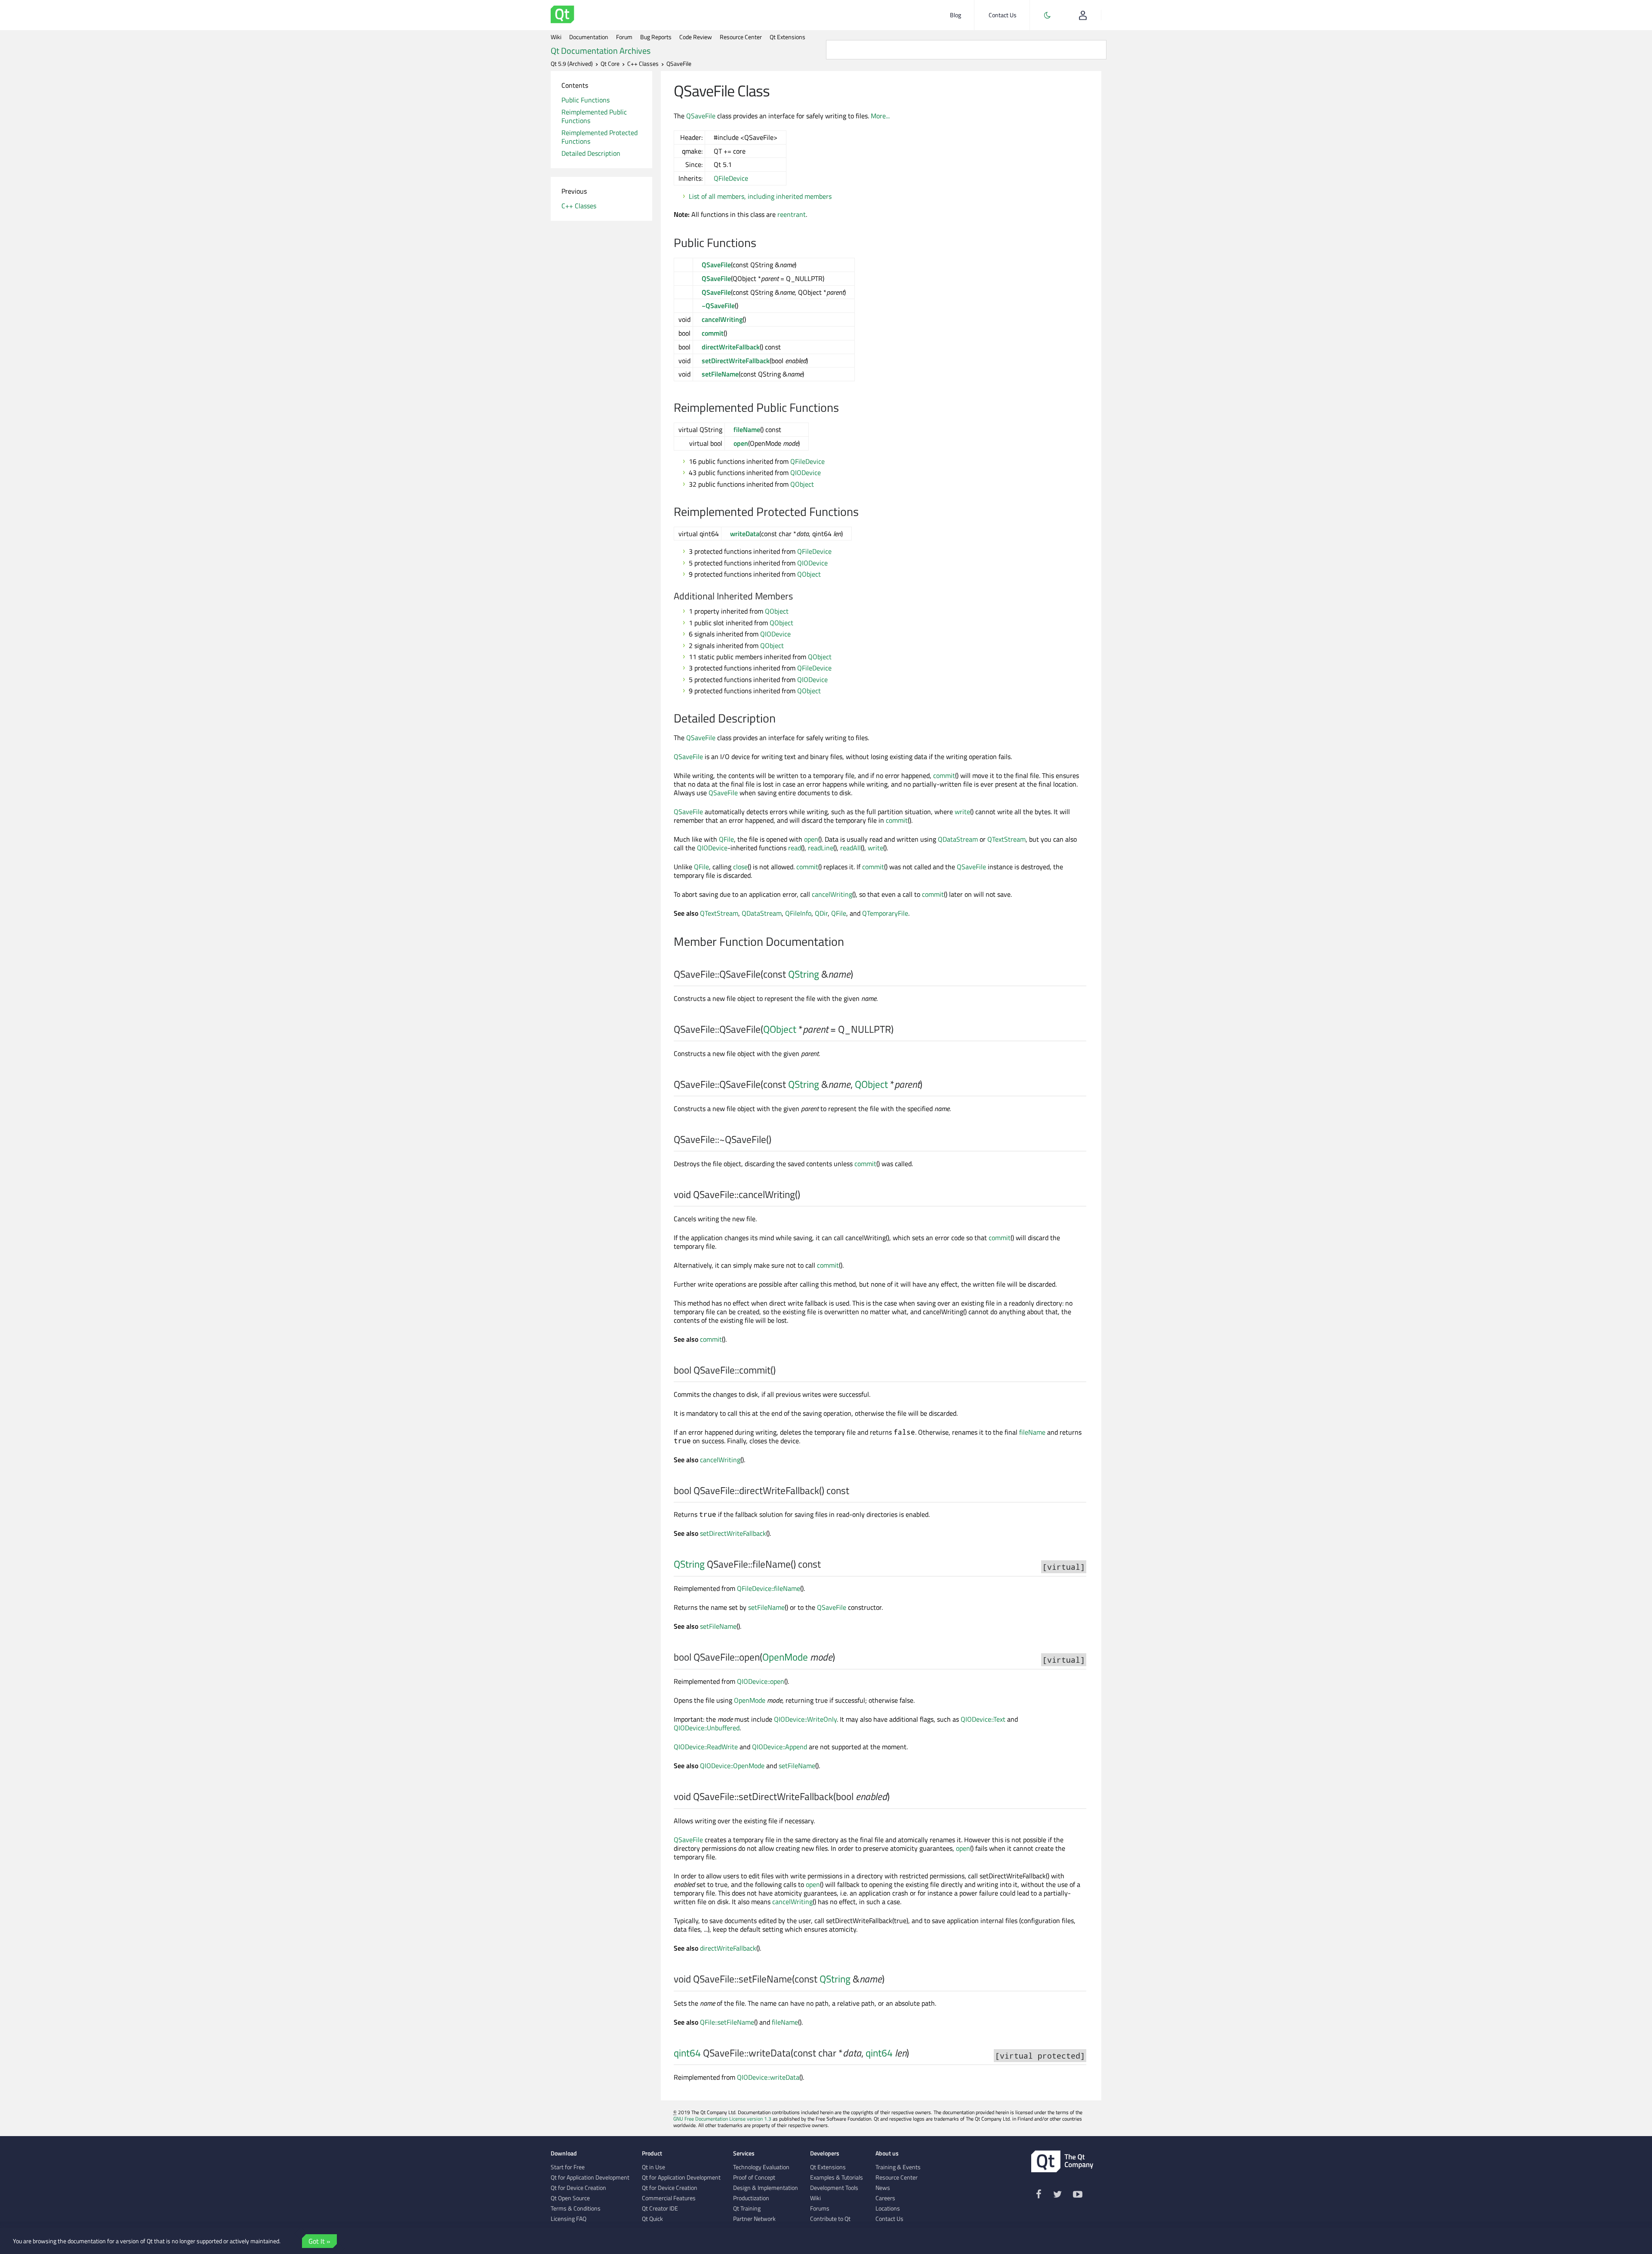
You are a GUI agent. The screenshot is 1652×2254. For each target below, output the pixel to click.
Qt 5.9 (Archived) (572, 64)
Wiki (556, 37)
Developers (825, 2153)
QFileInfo (798, 913)
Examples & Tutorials (837, 2177)
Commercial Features (669, 2198)
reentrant (792, 214)
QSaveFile (701, 116)
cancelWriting (722, 319)
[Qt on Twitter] (1057, 2195)
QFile (726, 839)
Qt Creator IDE (660, 2208)
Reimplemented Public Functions (594, 116)
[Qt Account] (1083, 15)
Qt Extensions (787, 37)
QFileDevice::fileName (769, 1588)
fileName (747, 429)
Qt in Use (653, 2167)
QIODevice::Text (983, 1719)
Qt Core (610, 64)
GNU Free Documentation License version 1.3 (722, 2119)
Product (652, 2153)
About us (887, 2153)
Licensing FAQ (569, 2219)
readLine (821, 848)
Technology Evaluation (761, 2167)
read (795, 848)
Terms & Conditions (576, 2208)
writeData (745, 534)
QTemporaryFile (885, 913)
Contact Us (1003, 15)
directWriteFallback (731, 347)
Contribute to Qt (830, 2219)
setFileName (720, 374)
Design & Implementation (766, 2188)
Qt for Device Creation (578, 2188)
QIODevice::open (761, 1681)
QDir (821, 913)
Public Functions (586, 100)
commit (713, 333)
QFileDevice (731, 178)
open (741, 443)
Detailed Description (591, 153)
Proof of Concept (754, 2177)
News (883, 2188)
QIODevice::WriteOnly (805, 1719)
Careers (885, 2198)
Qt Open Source (570, 2198)
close (740, 867)
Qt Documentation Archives (601, 51)
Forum (624, 37)
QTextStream (1006, 839)
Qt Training (747, 2208)
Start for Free (568, 2167)
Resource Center (741, 37)
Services (744, 2153)
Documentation (589, 37)
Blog (955, 15)
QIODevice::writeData (768, 2077)
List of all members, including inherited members (760, 196)
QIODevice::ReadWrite (706, 1747)
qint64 (687, 2053)
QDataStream (958, 839)
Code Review (696, 37)
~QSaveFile (718, 306)
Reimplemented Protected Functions (599, 137)
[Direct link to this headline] (761, 244)
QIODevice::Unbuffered (707, 1728)
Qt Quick (652, 2219)
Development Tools (834, 2188)
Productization (751, 2198)
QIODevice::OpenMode (732, 1766)
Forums (820, 2208)
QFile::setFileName (727, 2022)
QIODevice (806, 472)
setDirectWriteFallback (736, 361)
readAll (851, 848)
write (962, 812)
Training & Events (898, 2167)
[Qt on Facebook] (1039, 2195)
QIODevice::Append (780, 1747)
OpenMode (785, 1657)
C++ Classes (643, 64)
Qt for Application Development (590, 2177)
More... (880, 116)
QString (804, 974)
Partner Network (754, 2219)
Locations (888, 2208)
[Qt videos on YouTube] (1078, 2195)
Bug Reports (656, 37)
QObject (802, 484)
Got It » (319, 2241)
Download (564, 2153)
